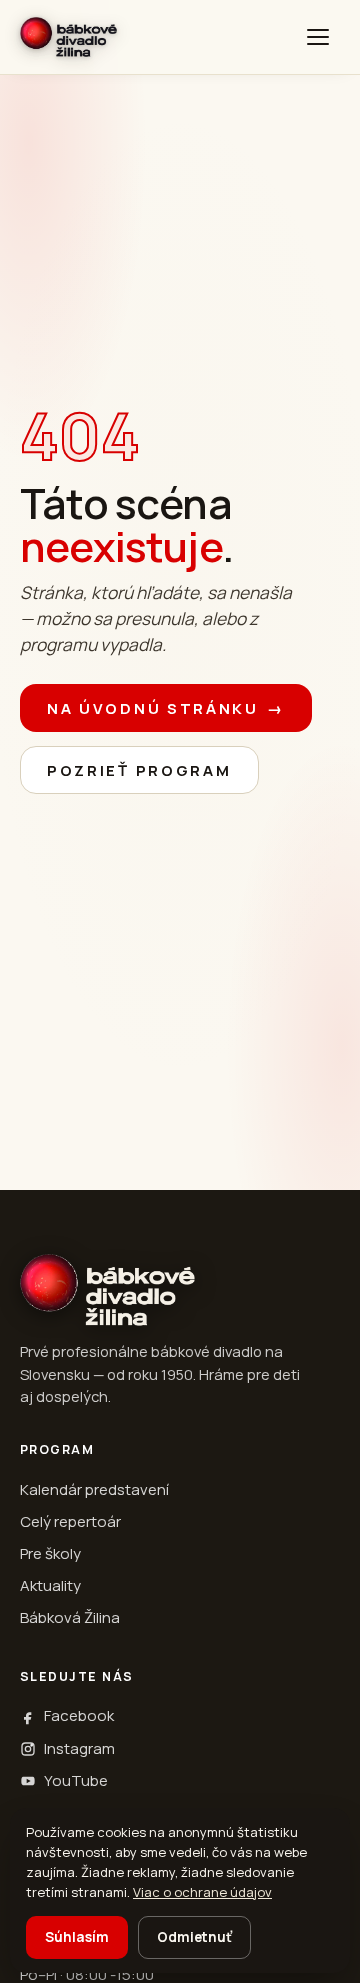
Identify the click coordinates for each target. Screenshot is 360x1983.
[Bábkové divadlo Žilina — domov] (68, 37)
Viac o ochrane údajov (202, 1892)
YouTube (76, 1780)
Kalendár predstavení (94, 1489)
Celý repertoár (70, 1521)
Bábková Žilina (70, 1617)
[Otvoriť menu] (318, 37)
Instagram (79, 1748)
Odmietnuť (194, 1937)
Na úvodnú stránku (166, 708)
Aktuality (50, 1585)
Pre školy (50, 1553)
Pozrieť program (139, 770)
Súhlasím (77, 1937)
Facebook (79, 1715)
